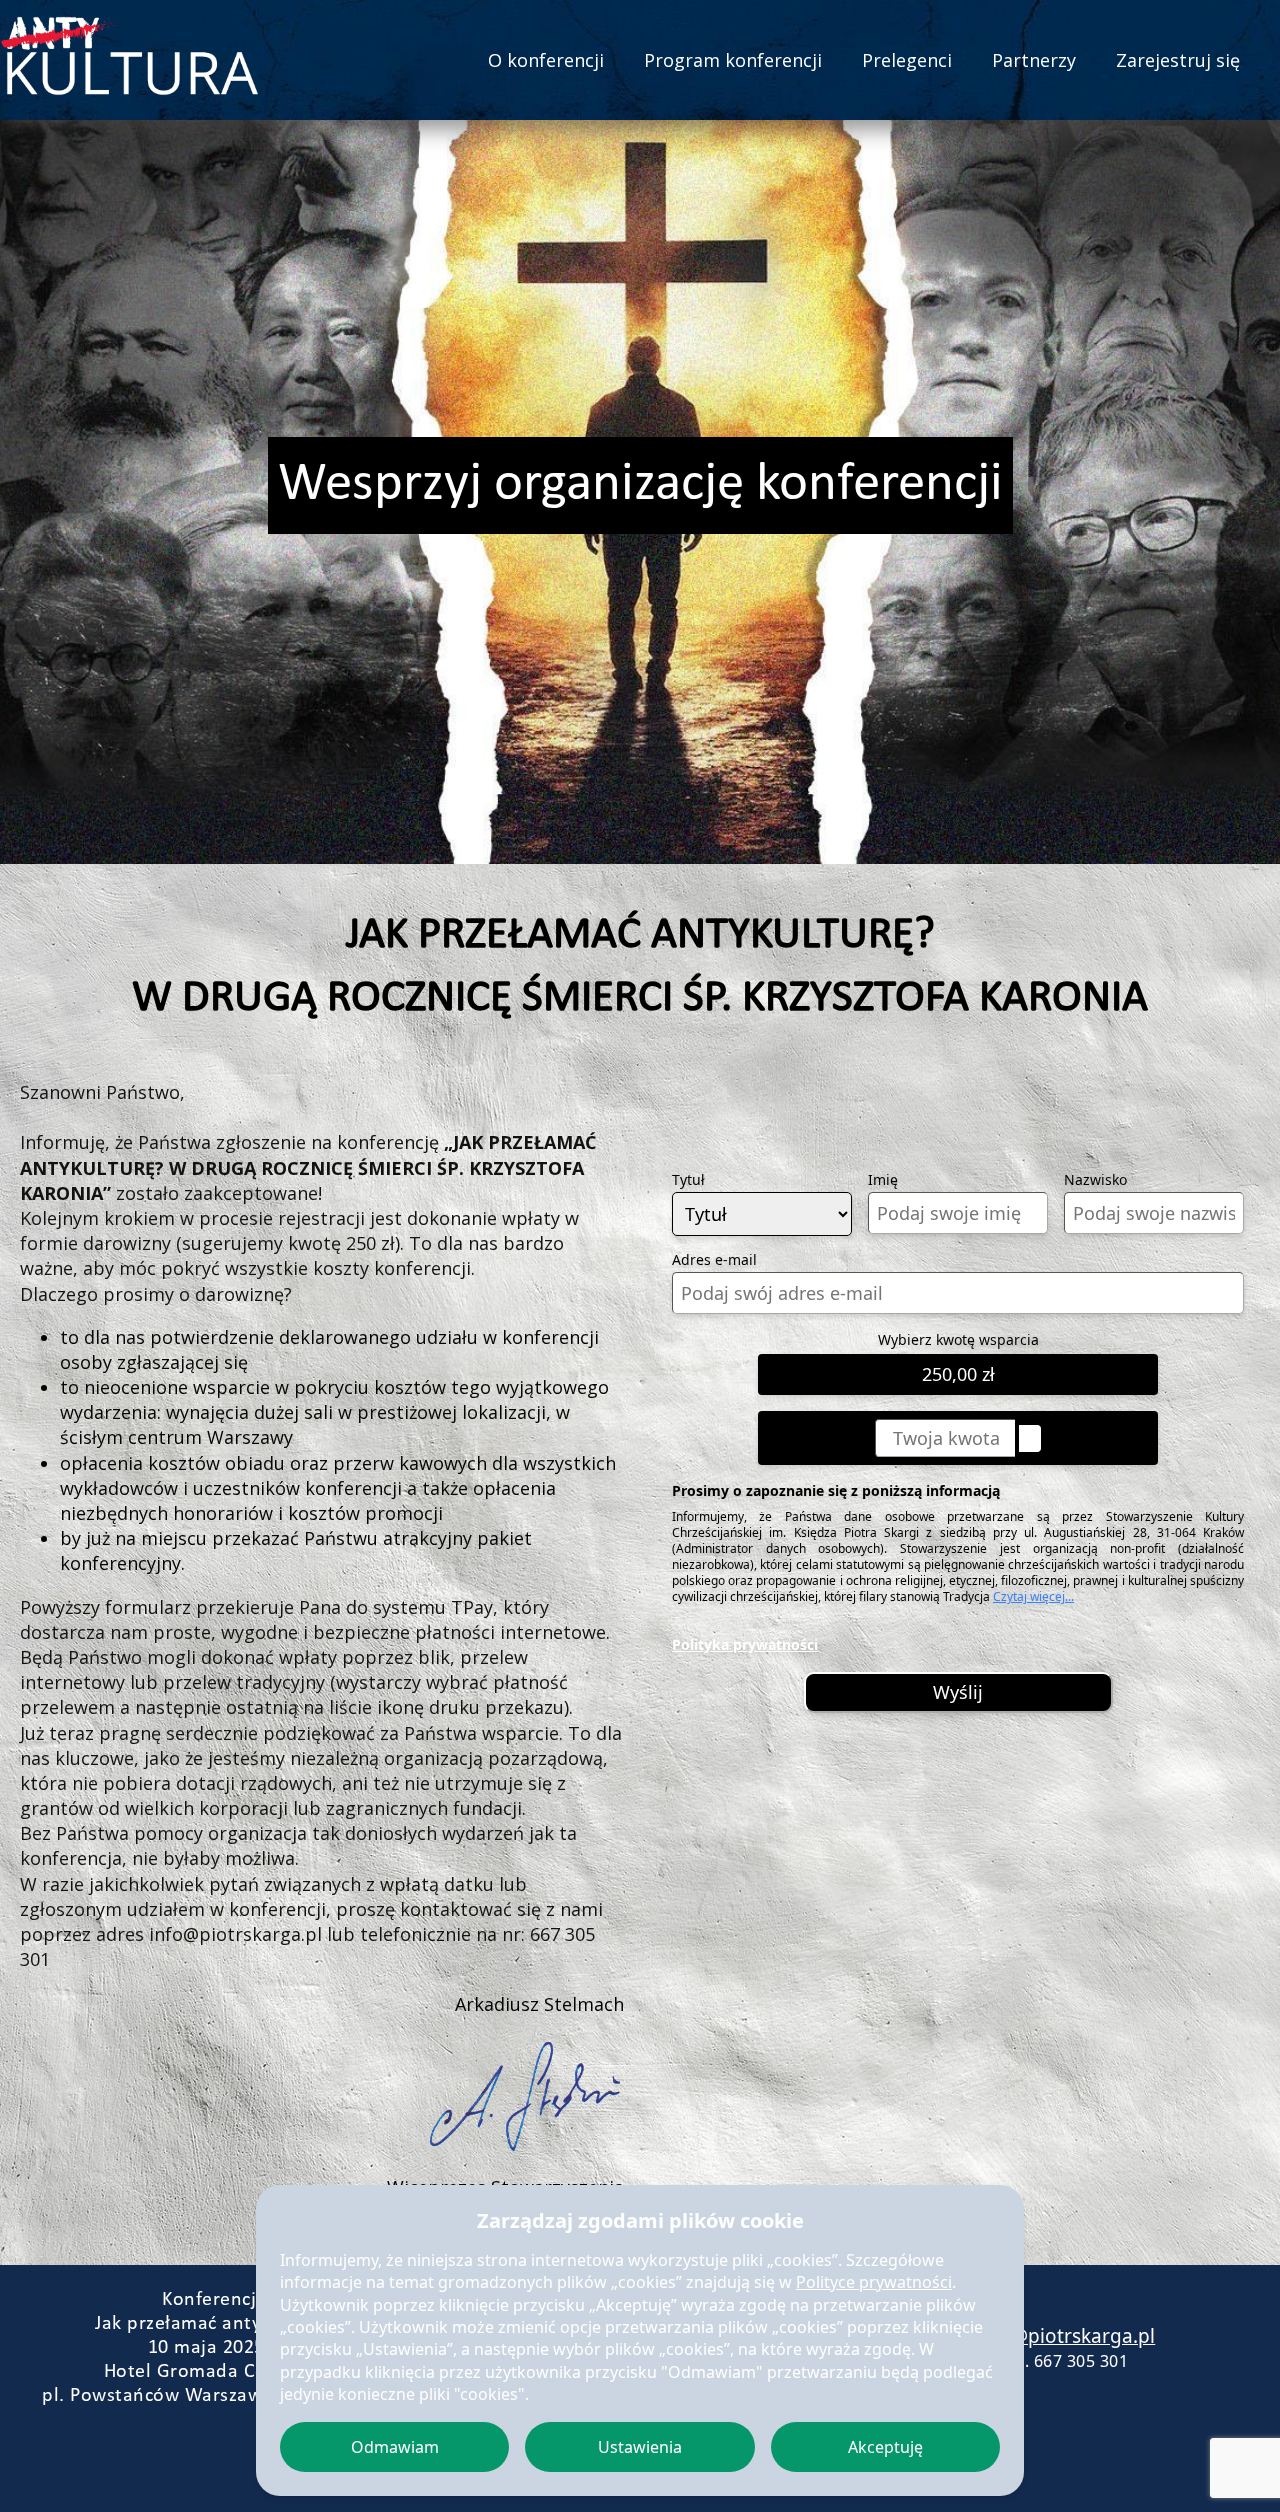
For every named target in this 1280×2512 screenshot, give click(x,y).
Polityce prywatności (874, 2282)
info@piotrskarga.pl (1065, 2336)
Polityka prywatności (745, 1644)
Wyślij (958, 1692)
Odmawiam (395, 2447)
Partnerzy (1034, 60)
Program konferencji (733, 60)
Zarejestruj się (1178, 60)
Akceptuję (885, 2447)
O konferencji (546, 60)
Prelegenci (907, 60)
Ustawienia (640, 2447)
